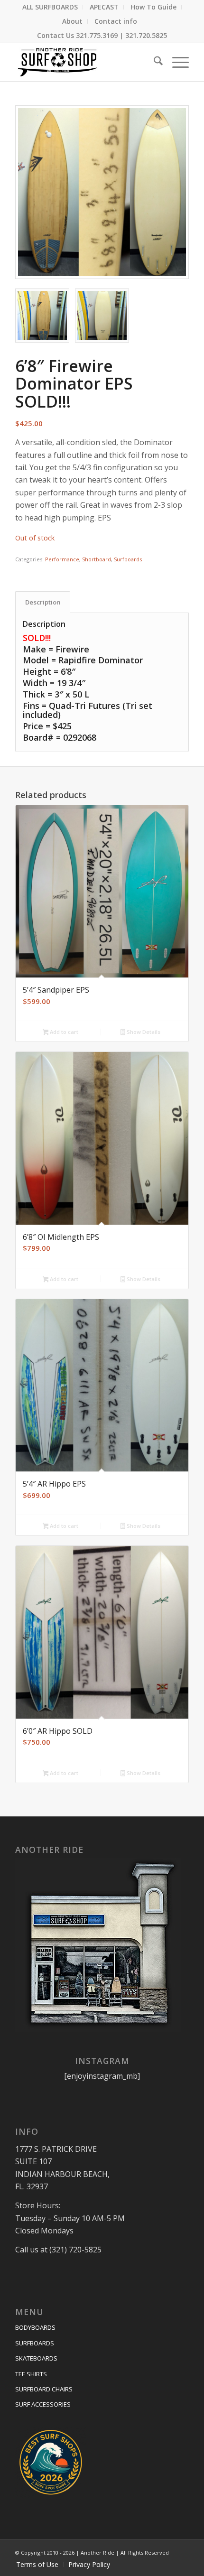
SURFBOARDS (35, 2343)
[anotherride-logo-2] (84, 62)
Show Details (143, 1032)
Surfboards (128, 559)
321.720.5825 (146, 35)
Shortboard (97, 559)
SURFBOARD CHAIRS (44, 2389)
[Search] (153, 62)
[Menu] (176, 62)
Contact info (116, 21)
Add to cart (63, 1032)
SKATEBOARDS (36, 2358)
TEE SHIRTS (31, 2374)
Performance (62, 559)
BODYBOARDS (35, 2327)
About (72, 21)
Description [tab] (43, 602)
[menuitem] (50, 7)
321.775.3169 (97, 35)
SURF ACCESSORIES (43, 2404)
